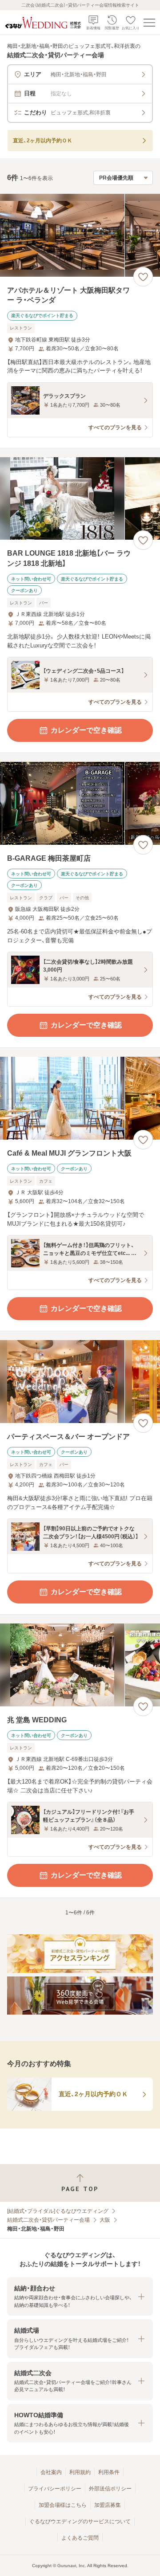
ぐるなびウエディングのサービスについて (80, 2521)
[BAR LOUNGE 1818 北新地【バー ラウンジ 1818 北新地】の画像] (80, 499)
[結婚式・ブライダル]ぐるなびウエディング (58, 2211)
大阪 (105, 2220)
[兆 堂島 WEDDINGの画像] (80, 1665)
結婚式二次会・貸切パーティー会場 (48, 2220)
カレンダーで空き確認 (86, 730)
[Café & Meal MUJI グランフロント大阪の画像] (80, 1098)
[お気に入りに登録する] (143, 277)
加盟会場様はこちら (63, 2505)
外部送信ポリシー (110, 2489)
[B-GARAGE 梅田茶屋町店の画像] (80, 803)
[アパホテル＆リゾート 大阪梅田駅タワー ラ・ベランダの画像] (80, 235)
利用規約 (80, 2472)
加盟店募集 (108, 2505)
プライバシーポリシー (55, 2489)
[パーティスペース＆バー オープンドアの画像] (80, 1382)
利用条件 (109, 2472)
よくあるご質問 (80, 2538)
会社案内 (51, 2472)
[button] (80, 2296)
